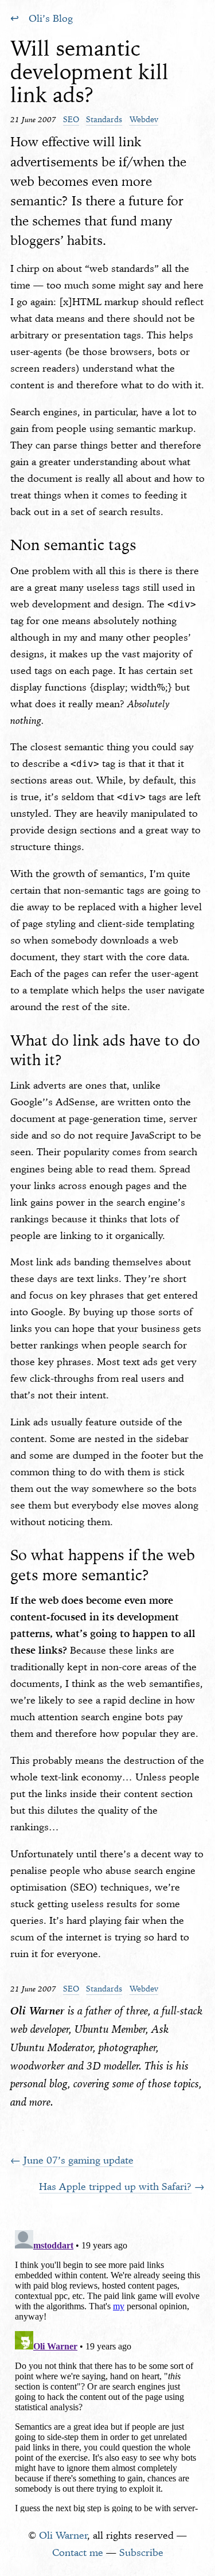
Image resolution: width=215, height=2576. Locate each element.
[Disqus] (108, 2369)
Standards (104, 119)
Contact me (78, 2552)
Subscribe (141, 2552)
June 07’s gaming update (79, 2160)
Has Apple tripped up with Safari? (115, 2187)
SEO (71, 119)
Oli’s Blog (51, 18)
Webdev (144, 119)
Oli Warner (63, 2535)
